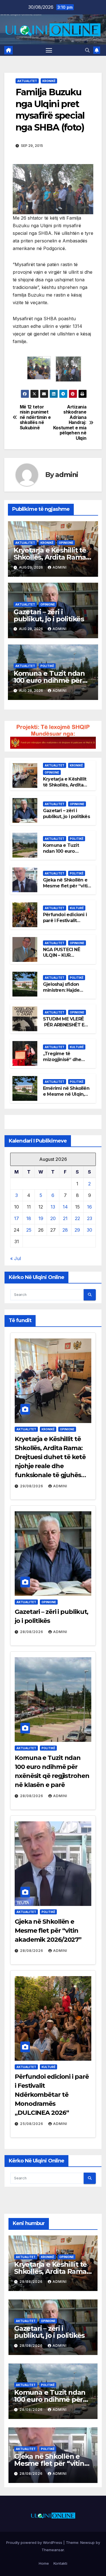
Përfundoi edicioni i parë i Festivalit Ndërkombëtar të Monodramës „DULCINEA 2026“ (52, 2095)
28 (65, 1230)
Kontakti (60, 2563)
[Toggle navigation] (49, 50)
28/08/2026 (32, 1632)
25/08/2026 (32, 2124)
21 (65, 1218)
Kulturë (77, 908)
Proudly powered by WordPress (35, 2542)
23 (90, 1218)
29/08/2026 (32, 1486)
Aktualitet (27, 81)
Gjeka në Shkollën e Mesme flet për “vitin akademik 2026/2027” (48, 1931)
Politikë (47, 666)
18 (29, 1218)
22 (77, 1218)
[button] (87, 50)
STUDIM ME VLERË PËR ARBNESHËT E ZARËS (64, 1025)
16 (89, 1207)
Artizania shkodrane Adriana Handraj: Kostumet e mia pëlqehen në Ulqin (70, 423)
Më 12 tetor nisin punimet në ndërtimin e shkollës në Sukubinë (35, 417)
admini (67, 475)
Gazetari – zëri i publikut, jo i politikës (49, 615)
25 (29, 1230)
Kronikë (49, 81)
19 (41, 1218)
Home (44, 2563)
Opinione (66, 543)
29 (77, 1230)
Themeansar (53, 2550)
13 (53, 1207)
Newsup (87, 2542)
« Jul (16, 1258)
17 (17, 1218)
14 (65, 1207)
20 (53, 1218)
